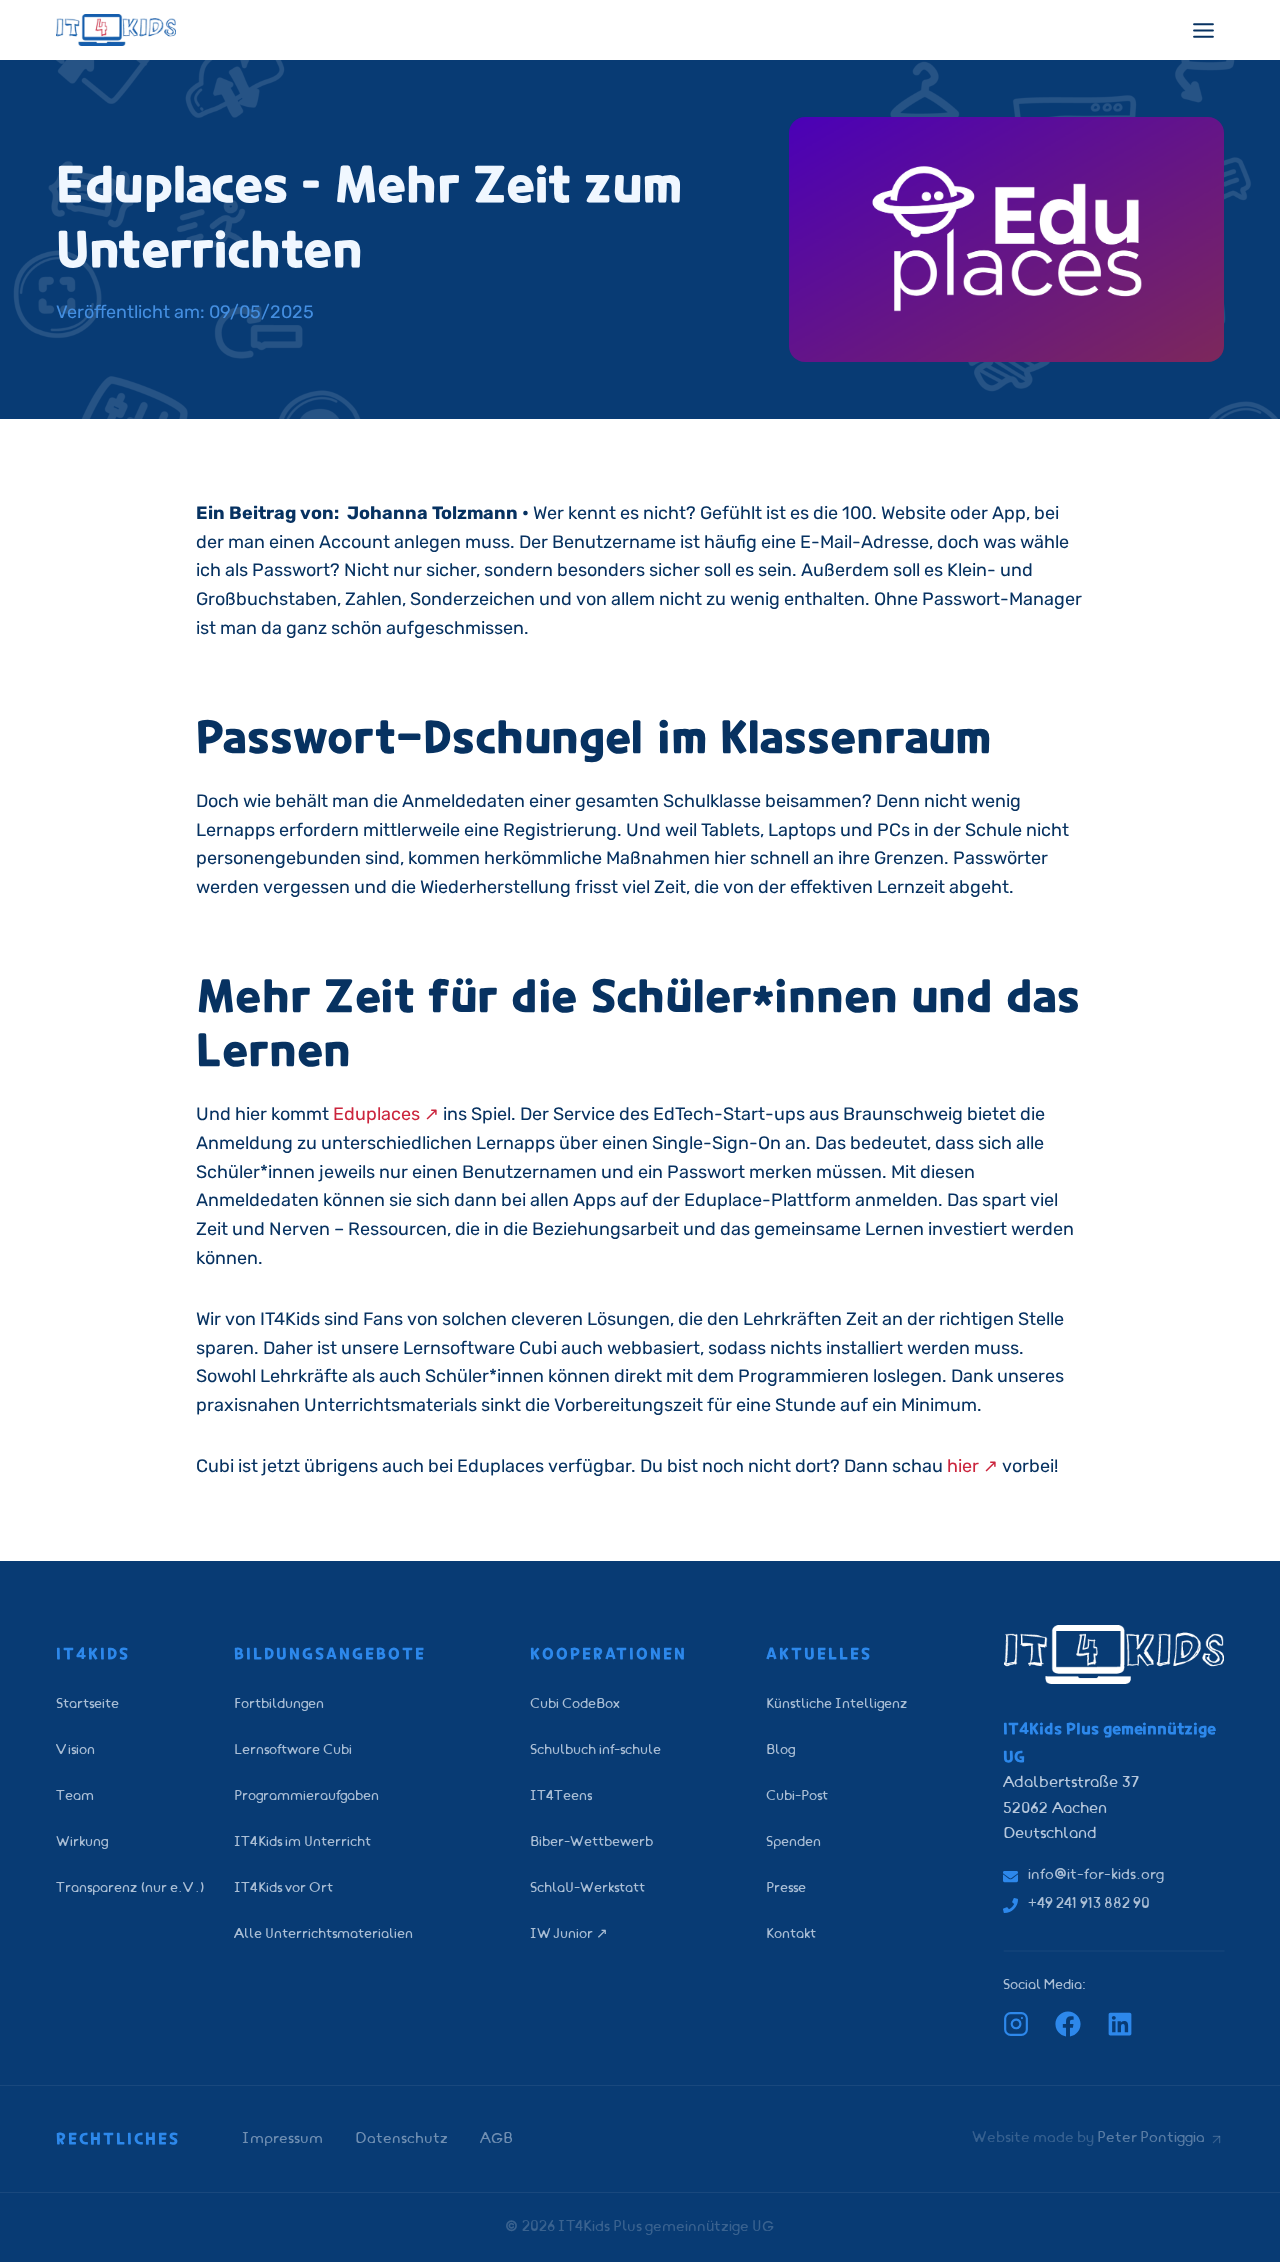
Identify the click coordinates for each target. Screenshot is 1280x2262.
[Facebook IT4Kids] (1068, 2024)
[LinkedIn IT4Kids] (1120, 2024)
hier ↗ (972, 1466)
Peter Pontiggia (1151, 2138)
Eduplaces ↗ (386, 1114)
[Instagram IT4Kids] (1016, 2024)
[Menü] (1203, 30)
